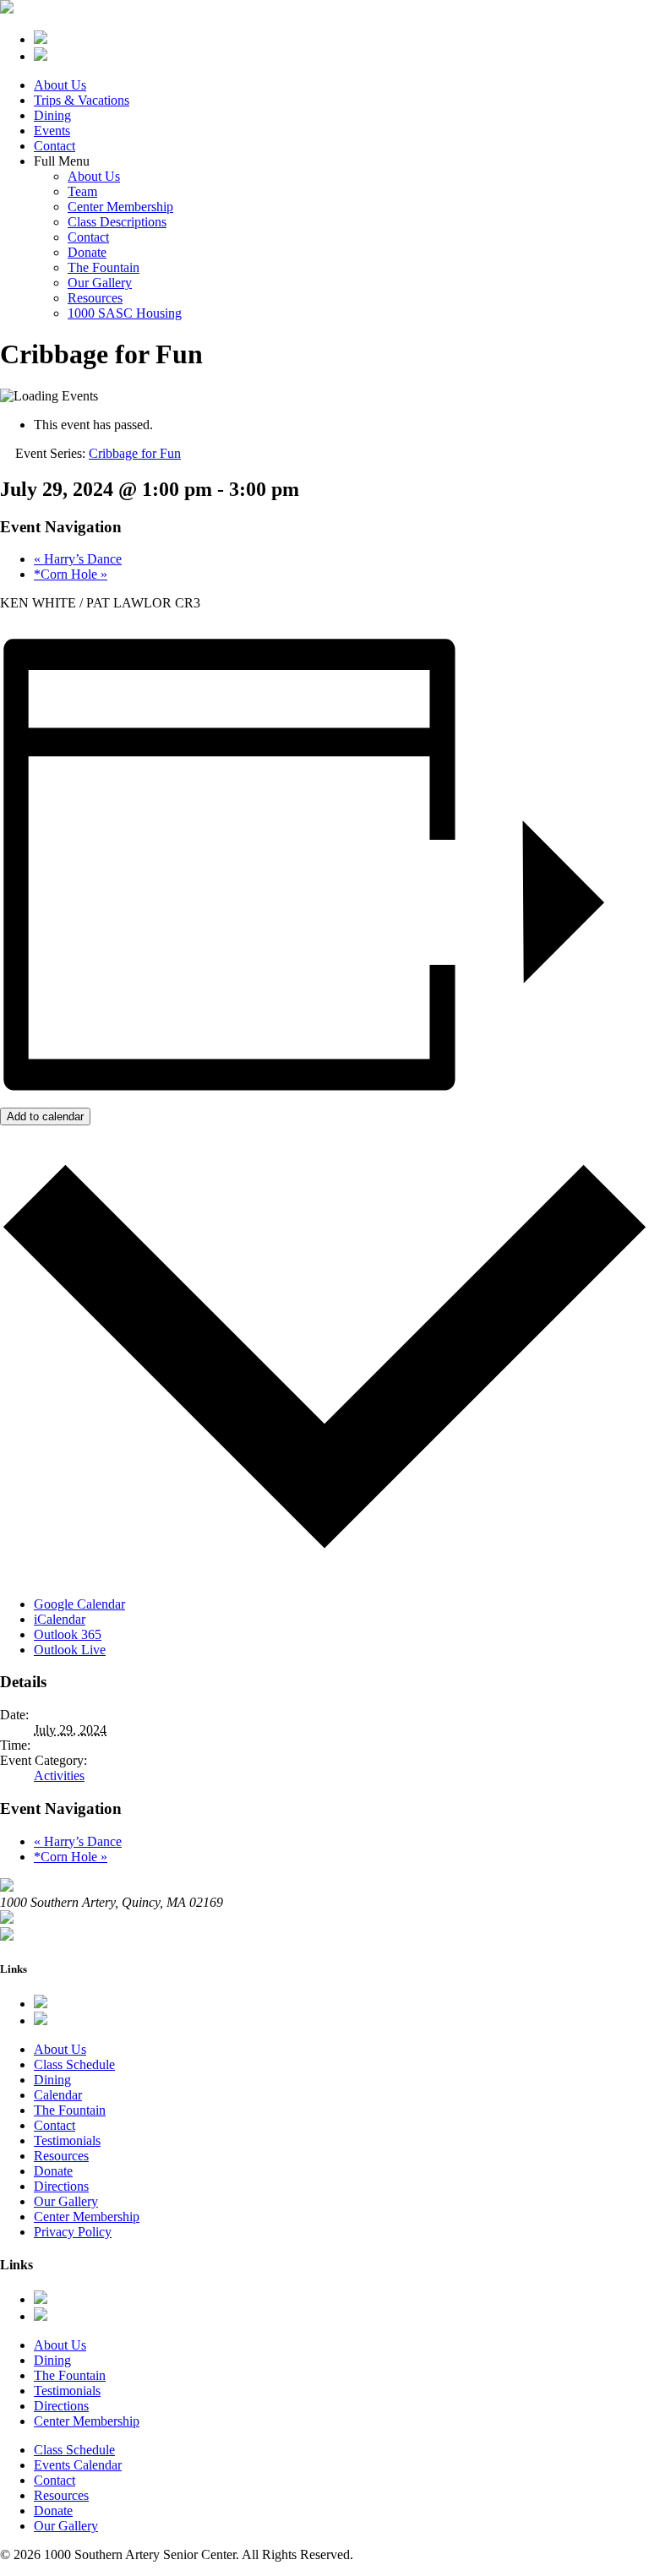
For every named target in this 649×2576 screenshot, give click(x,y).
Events (52, 131)
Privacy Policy (73, 2232)
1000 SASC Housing (125, 313)
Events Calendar (78, 2465)
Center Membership (120, 207)
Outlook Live (70, 1650)
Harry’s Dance (78, 559)
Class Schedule (74, 2064)
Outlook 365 (68, 1634)
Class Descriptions (117, 222)
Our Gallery (100, 283)
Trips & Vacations (82, 100)
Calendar (58, 2095)
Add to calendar (45, 1116)
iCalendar (60, 1619)
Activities (59, 1775)
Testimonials (67, 2140)
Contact (55, 146)
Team (82, 191)
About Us (60, 85)
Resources (95, 298)
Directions (61, 2186)
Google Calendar (79, 1604)
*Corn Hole (71, 574)
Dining (52, 115)
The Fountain (104, 267)
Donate (87, 252)
